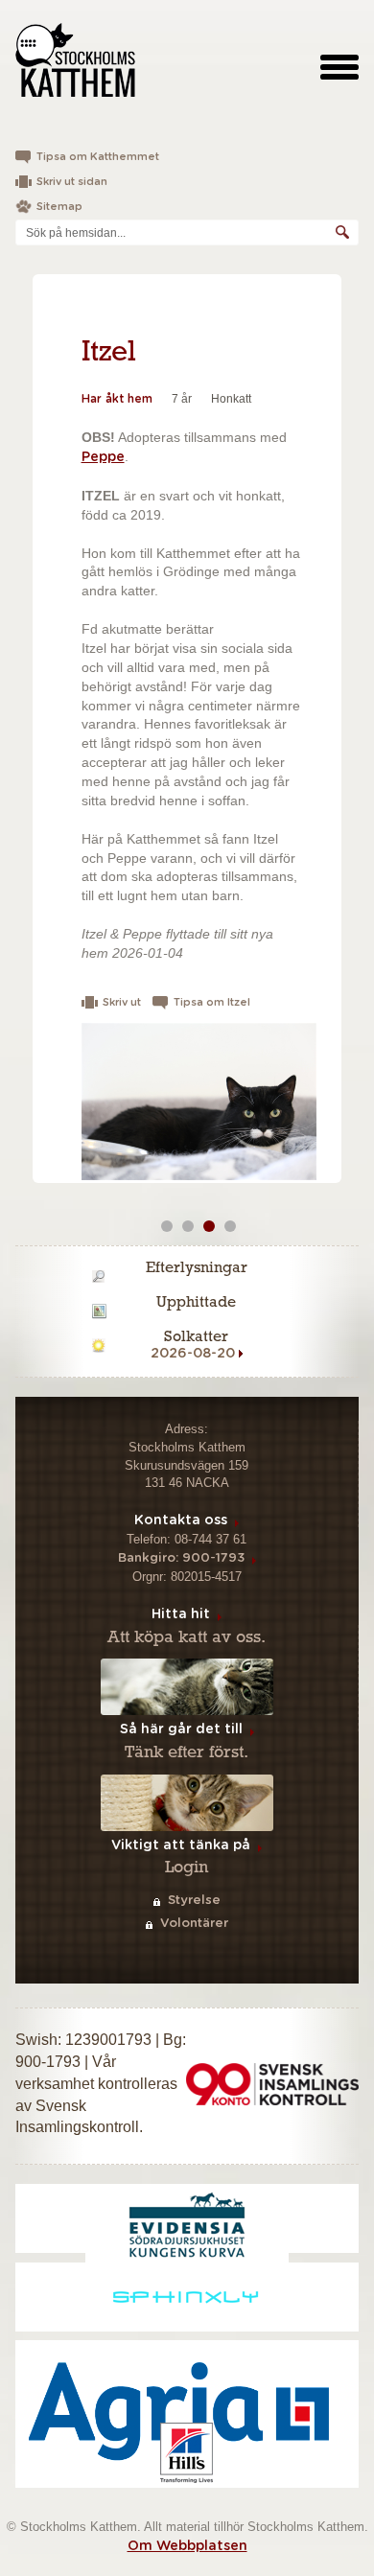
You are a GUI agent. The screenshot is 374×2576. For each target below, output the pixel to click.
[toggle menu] (339, 66)
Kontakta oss (181, 1520)
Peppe (103, 457)
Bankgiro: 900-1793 (181, 1558)
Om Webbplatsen (187, 2546)
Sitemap (59, 207)
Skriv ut (122, 1002)
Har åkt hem (117, 399)
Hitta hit (181, 1614)
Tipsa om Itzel (212, 1002)
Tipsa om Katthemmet (98, 157)
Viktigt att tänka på (181, 1845)
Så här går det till (181, 1729)
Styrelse (194, 1901)
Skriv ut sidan (72, 182)
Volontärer (194, 1924)
